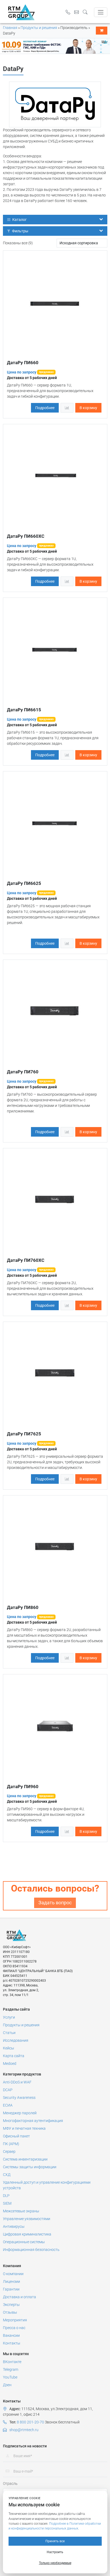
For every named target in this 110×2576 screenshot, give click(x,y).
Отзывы (10, 2312)
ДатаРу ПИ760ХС (26, 1260)
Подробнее (45, 408)
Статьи (9, 2033)
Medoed (10, 2064)
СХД (7, 2175)
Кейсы (9, 2048)
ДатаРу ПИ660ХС (26, 536)
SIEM (7, 2203)
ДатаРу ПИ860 (23, 1607)
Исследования (16, 2040)
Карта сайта (14, 2056)
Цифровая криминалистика (27, 2234)
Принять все (55, 2541)
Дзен (7, 2385)
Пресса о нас (14, 2328)
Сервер (9, 2151)
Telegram (11, 2369)
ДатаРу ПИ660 (23, 363)
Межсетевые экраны (21, 2211)
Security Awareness (19, 2098)
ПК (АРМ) (11, 2144)
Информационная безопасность (31, 2250)
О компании (13, 2274)
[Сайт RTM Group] (21, 12)
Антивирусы (14, 2226)
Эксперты (11, 2305)
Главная (10, 28)
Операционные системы (24, 2242)
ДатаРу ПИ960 (23, 1787)
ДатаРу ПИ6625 (24, 883)
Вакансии (11, 2335)
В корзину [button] (88, 408)
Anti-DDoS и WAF (17, 2082)
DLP (6, 2196)
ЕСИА (8, 2105)
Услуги (9, 2017)
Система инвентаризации (25, 2159)
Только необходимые (55, 2563)
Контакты (12, 2343)
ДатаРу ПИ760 (23, 1072)
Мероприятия (15, 2320)
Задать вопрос (55, 1903)
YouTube (10, 2377)
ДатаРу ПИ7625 (24, 1434)
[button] (87, 12)
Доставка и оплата (19, 2297)
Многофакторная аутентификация (33, 2121)
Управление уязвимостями (27, 2219)
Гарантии (11, 2289)
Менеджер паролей (20, 2113)
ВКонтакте (12, 2362)
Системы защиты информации (30, 2167)
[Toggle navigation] (101, 12)
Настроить (55, 2552)
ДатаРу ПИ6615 (24, 710)
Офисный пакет (16, 2136)
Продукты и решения (39, 28)
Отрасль (10, 2483)
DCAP (8, 2090)
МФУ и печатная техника (24, 2128)
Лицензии (11, 2281)
